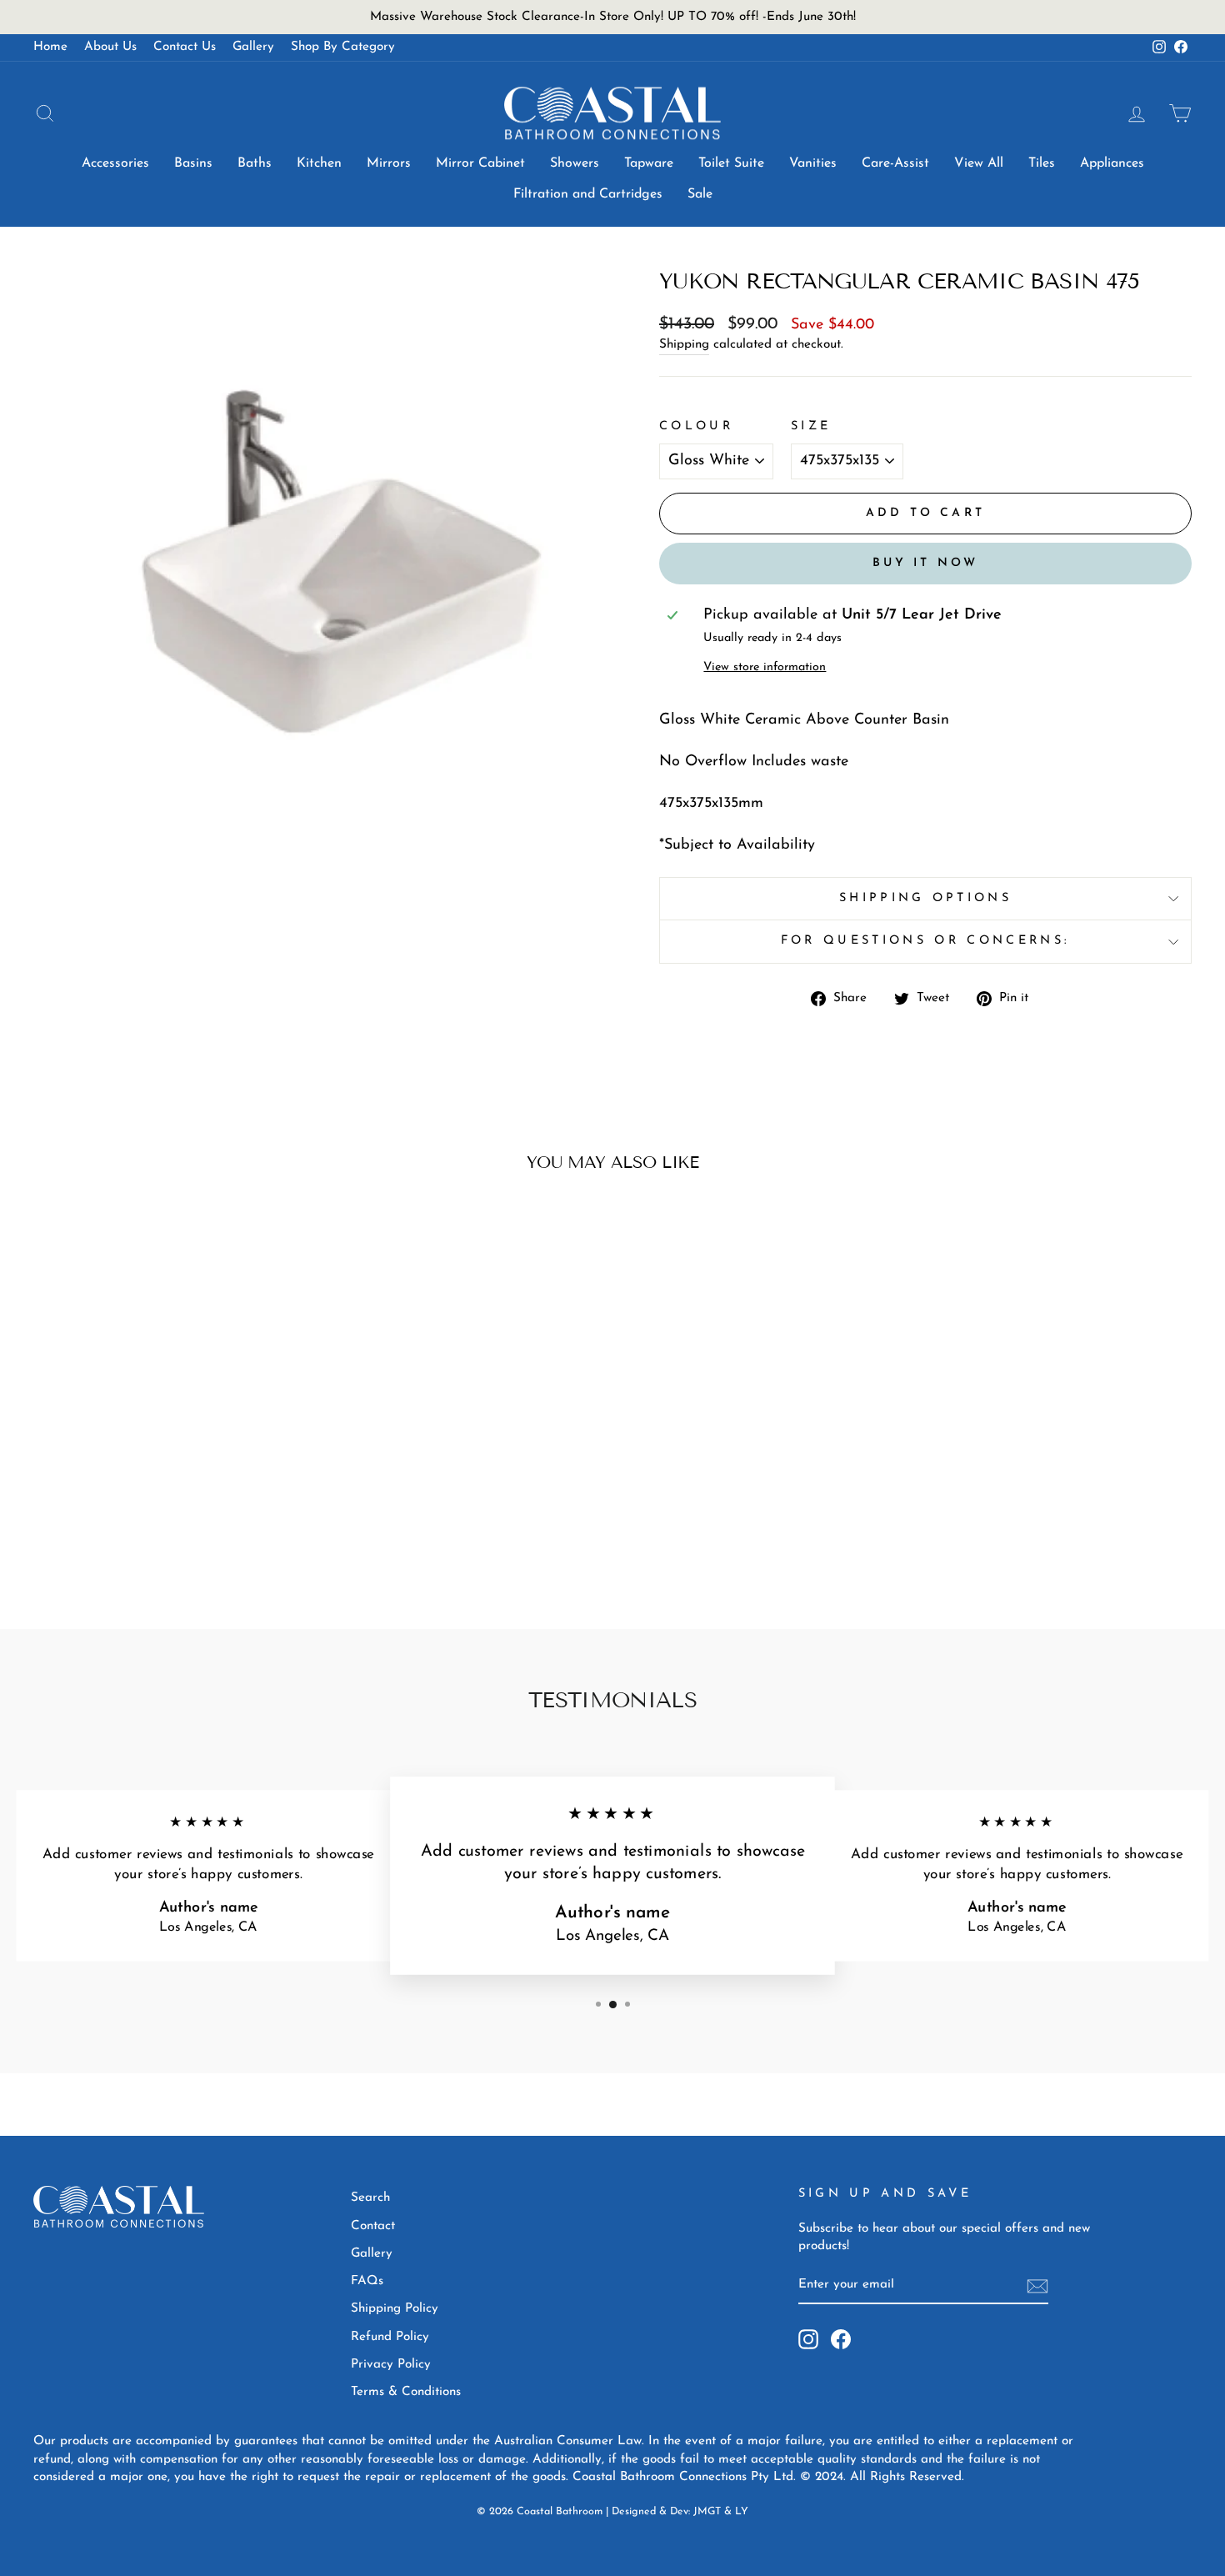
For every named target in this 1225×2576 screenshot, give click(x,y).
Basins (193, 163)
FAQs (367, 2281)
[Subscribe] (1037, 2286)
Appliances (1112, 163)
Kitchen (319, 163)
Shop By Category (343, 47)
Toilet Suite (731, 163)
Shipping (684, 345)
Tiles (1042, 163)
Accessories (115, 163)
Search (370, 2198)
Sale (700, 194)
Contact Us (185, 47)
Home (50, 47)
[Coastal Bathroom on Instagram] (808, 2339)
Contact (373, 2226)
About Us (110, 47)
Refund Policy (390, 2337)
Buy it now (926, 563)
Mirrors (389, 163)
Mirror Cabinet (480, 163)
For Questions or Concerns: (925, 941)
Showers (575, 163)
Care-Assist (895, 163)
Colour (696, 426)
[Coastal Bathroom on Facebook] (841, 2339)
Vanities (813, 163)
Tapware (649, 163)
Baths (255, 163)
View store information (765, 667)
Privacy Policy (391, 2365)
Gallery (253, 47)
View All (979, 163)
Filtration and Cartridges (588, 194)
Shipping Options (925, 898)
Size (811, 426)
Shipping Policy (395, 2309)
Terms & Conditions (406, 2392)
